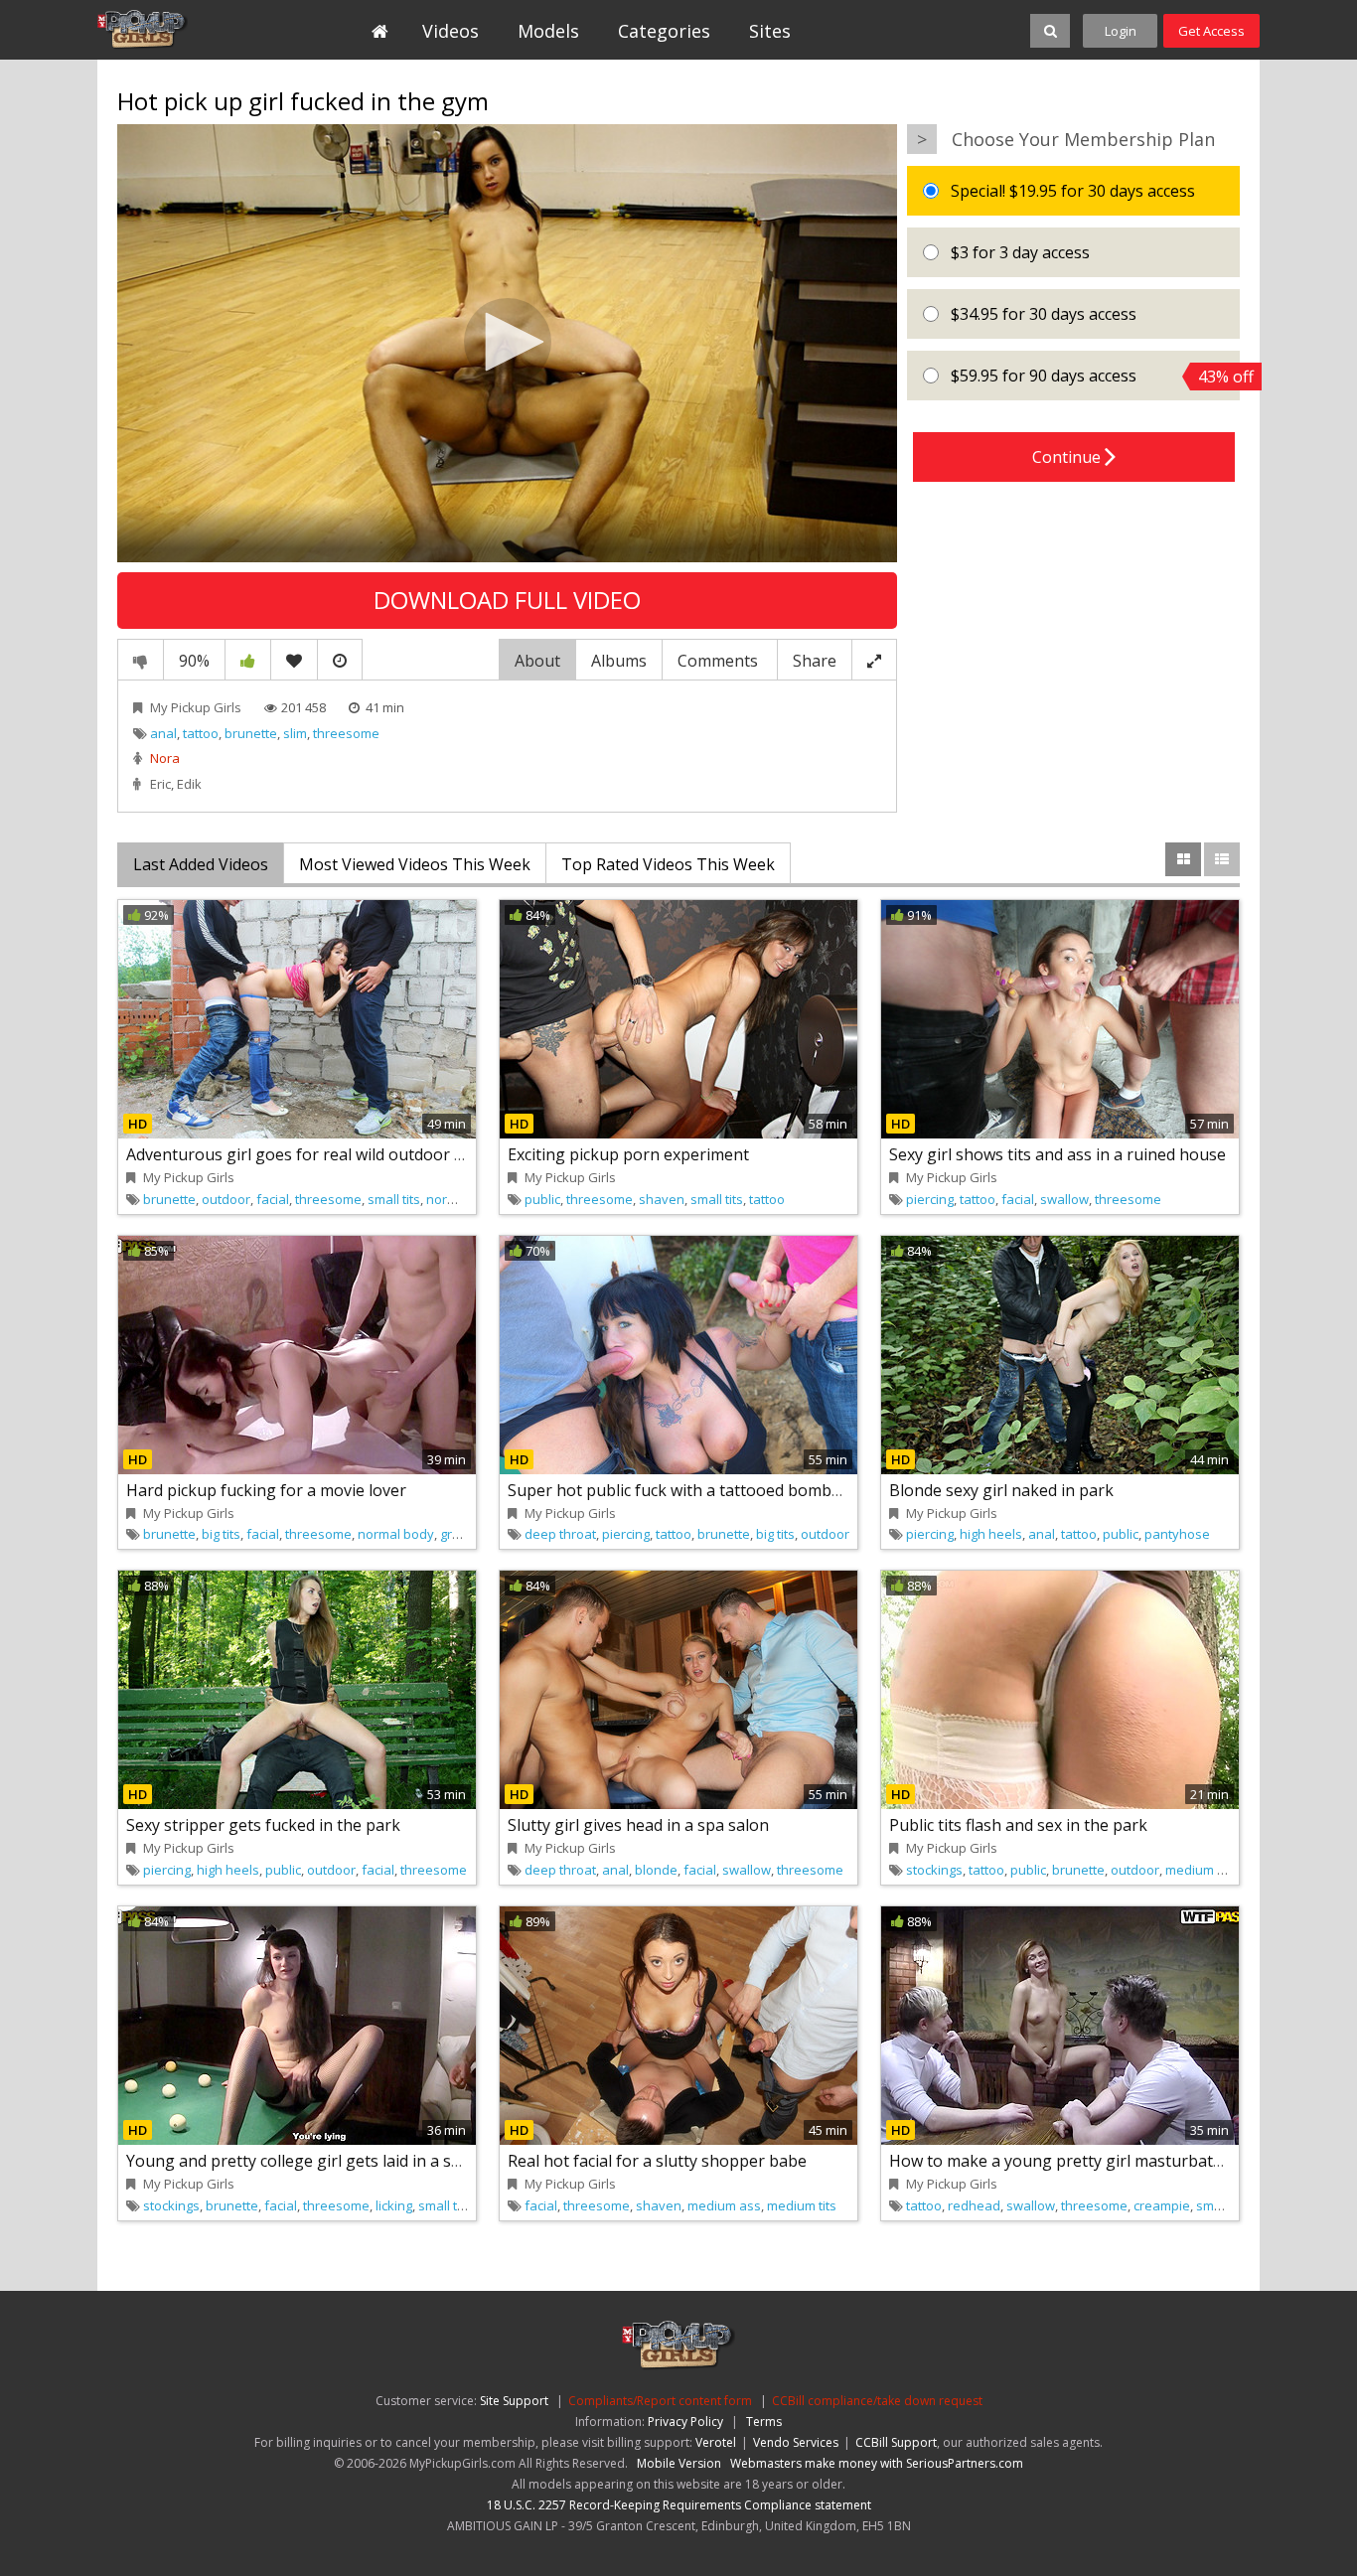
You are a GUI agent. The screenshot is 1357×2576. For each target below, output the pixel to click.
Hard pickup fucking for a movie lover (266, 1490)
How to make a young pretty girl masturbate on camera (1097, 2161)
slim (295, 733)
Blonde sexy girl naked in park (1001, 1490)
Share (815, 661)
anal (163, 733)
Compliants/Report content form (660, 2401)
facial (273, 1199)
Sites (770, 31)
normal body (464, 1199)
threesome (346, 733)
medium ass (1202, 1870)
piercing (930, 1199)
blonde (656, 1870)
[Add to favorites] (294, 660)
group (458, 1534)
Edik (189, 784)
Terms (764, 2422)
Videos (451, 31)
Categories (664, 31)
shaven (662, 1199)
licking (394, 2205)
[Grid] (1183, 859)
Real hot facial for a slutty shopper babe (657, 2161)
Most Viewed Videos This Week (415, 864)
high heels (991, 1534)
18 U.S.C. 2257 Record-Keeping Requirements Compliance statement (679, 2505)
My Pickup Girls (188, 30)
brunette (251, 733)
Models (548, 31)
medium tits (802, 2205)
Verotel (716, 2442)
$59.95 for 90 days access (1093, 376)
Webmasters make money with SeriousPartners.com (877, 2463)
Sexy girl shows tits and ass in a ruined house (1057, 1154)
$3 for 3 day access (1018, 252)
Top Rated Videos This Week (668, 864)
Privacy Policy (685, 2422)
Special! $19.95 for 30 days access (1071, 191)
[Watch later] (340, 660)
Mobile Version (679, 2463)
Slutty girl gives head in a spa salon (638, 1825)
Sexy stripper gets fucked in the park (263, 1825)
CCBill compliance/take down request (877, 2401)
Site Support (514, 2401)
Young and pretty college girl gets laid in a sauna (307, 2161)
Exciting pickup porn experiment (628, 1154)
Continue (1068, 457)
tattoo (201, 733)
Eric (160, 784)
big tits (221, 1534)
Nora (165, 758)
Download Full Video (507, 600)
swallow (1064, 1199)
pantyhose (1177, 1534)
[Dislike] (141, 660)
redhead (974, 2205)
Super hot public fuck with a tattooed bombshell (687, 1490)
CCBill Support (896, 2442)
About (537, 661)
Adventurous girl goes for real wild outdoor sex (302, 1154)
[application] (507, 344)
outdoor (226, 1199)
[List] (1222, 859)
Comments (720, 661)
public (542, 1199)
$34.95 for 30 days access (1042, 314)
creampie (1162, 2205)
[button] (508, 342)
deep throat (560, 1534)
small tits (394, 1199)
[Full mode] (874, 660)
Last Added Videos (201, 864)
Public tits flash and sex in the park (1018, 1825)
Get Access (1211, 31)
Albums (619, 661)
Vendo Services (796, 2442)
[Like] (248, 660)
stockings (934, 1870)
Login (1121, 31)
